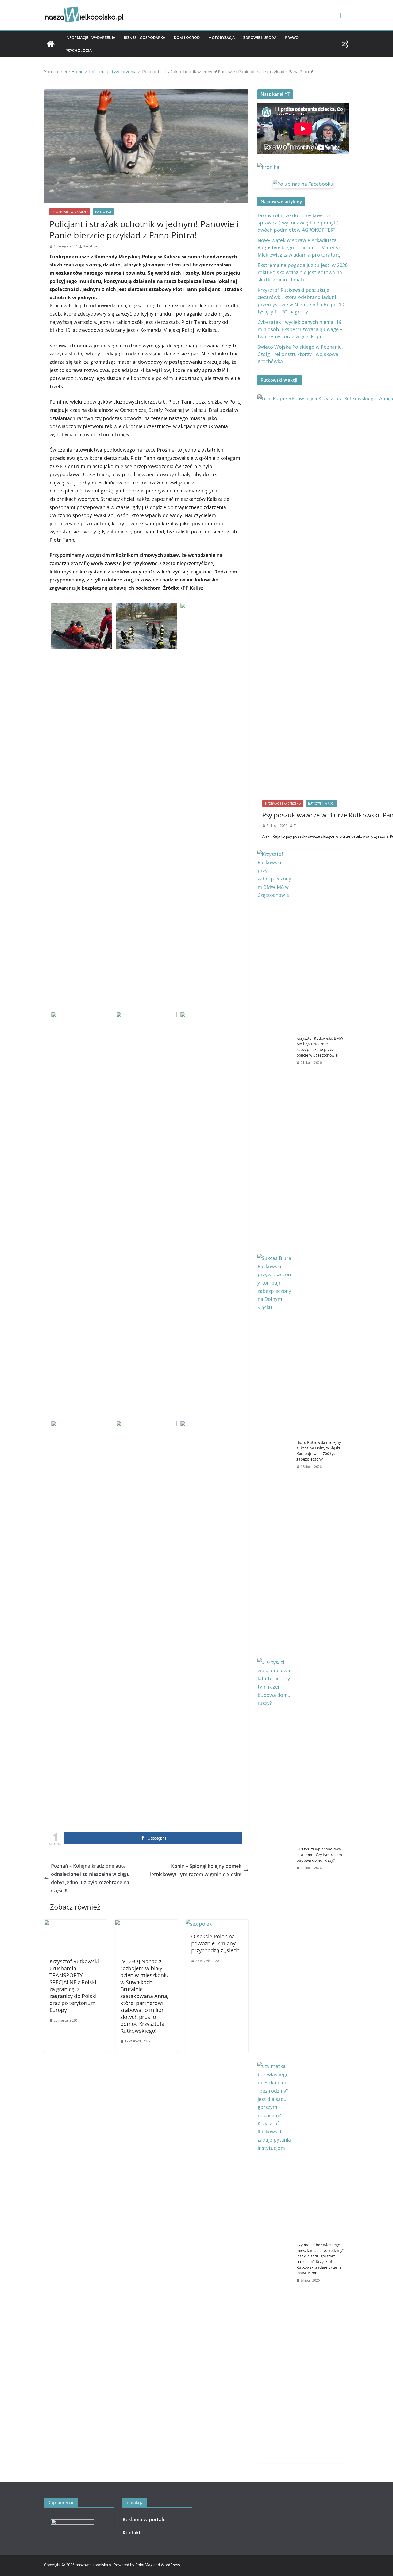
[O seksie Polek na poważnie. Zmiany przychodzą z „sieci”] (199, 1924)
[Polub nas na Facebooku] (303, 184)
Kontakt (132, 2532)
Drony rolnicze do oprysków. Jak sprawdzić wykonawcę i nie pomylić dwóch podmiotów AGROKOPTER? (298, 223)
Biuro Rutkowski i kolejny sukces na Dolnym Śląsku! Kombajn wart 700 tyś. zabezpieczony (319, 1451)
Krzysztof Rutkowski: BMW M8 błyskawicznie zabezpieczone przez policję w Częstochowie (320, 1047)
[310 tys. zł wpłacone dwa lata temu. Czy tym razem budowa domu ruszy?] (275, 1859)
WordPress (170, 2565)
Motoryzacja (221, 38)
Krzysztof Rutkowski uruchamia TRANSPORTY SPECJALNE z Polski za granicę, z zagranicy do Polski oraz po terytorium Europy (74, 1986)
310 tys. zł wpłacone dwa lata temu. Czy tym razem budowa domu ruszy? (319, 1855)
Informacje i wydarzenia (90, 38)
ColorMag (144, 2565)
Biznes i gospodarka (145, 38)
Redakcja (90, 246)
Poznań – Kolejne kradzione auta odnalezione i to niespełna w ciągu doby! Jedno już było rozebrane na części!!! (90, 1878)
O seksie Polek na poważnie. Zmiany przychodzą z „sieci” (215, 1943)
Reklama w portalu (144, 2519)
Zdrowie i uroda (260, 38)
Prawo (292, 38)
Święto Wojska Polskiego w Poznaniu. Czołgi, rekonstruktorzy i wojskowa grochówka (300, 354)
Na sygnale (103, 212)
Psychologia (79, 50)
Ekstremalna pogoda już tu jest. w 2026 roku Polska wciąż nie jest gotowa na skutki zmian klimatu (303, 272)
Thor (297, 826)
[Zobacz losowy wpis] (345, 44)
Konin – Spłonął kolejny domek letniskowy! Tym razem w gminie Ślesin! (196, 1870)
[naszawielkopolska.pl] (51, 44)
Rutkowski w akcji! (322, 804)
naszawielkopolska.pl (94, 2565)
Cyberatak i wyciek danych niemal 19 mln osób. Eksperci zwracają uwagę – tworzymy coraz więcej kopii (300, 329)
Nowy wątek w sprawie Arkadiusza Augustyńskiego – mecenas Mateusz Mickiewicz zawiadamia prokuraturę (299, 247)
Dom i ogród (187, 38)
